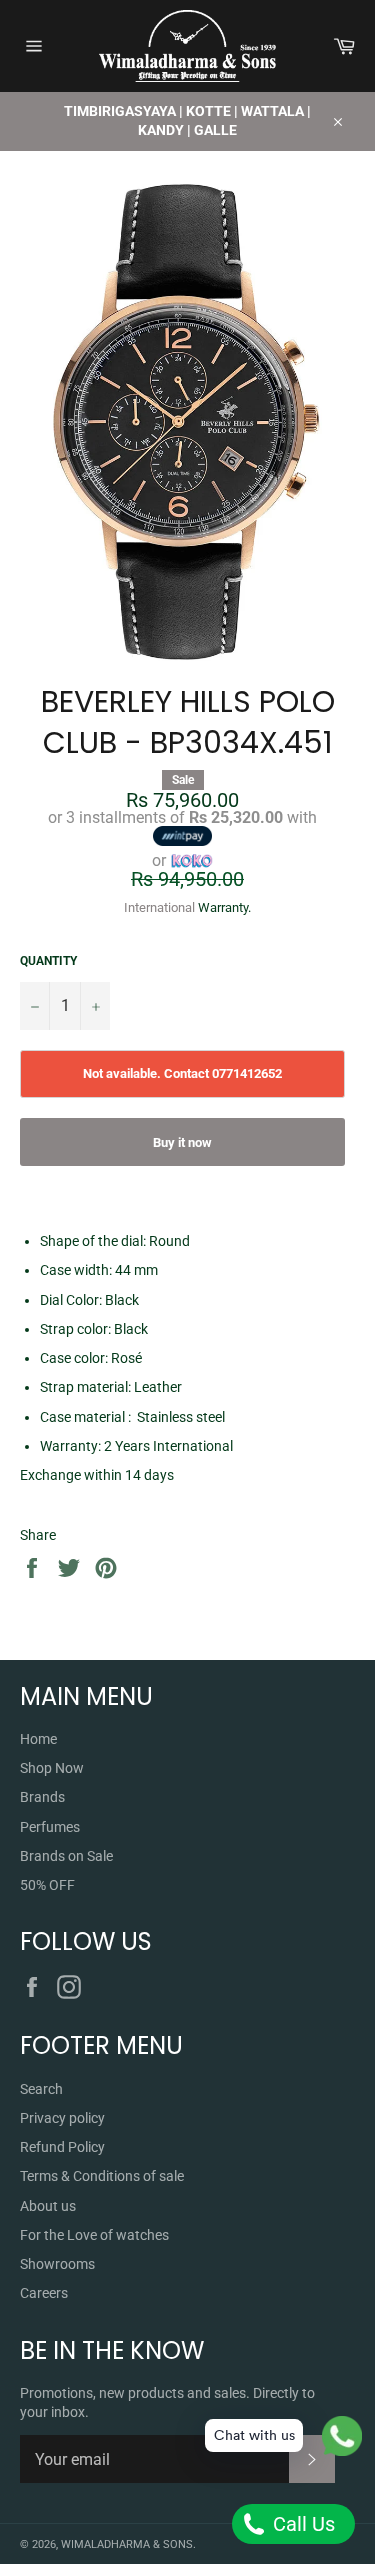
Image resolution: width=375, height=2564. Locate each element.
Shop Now (52, 1768)
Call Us (301, 2524)
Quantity (48, 961)
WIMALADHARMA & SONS (127, 2544)
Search (41, 2089)
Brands (42, 1797)
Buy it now (182, 1142)
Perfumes (50, 1827)
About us (48, 2206)
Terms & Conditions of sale (102, 2176)
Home (38, 1739)
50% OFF (47, 1885)
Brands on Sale (66, 1856)
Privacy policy (62, 2118)
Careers (44, 2293)
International (159, 907)
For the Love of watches (94, 2235)
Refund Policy (62, 2147)
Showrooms (57, 2264)
